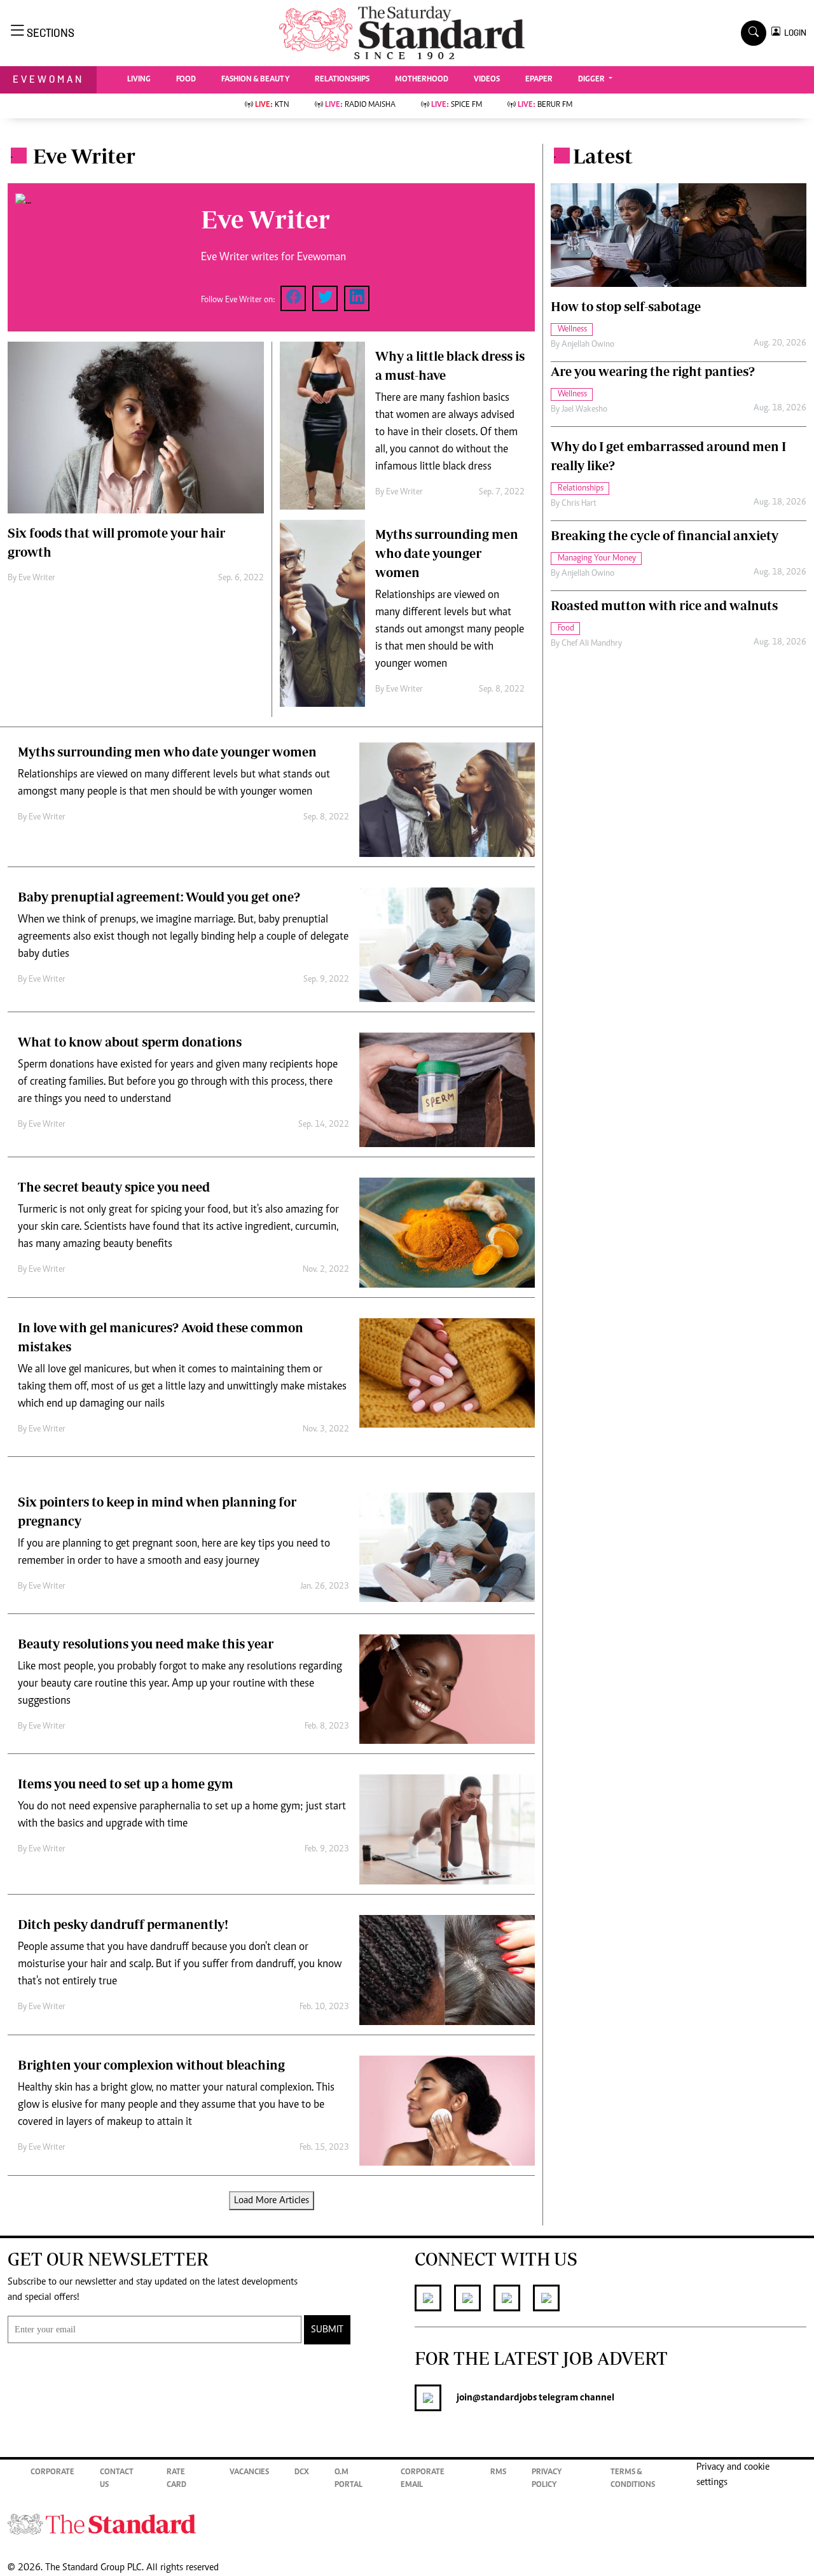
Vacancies (249, 2473)
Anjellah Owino (588, 345)
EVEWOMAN (48, 79)
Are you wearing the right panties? (653, 371)
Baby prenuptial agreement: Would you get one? (159, 897)
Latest (603, 156)
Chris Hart (579, 504)
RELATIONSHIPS (342, 80)
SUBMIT (327, 2330)
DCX (302, 2473)
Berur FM (545, 105)
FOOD (186, 80)
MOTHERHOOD (422, 80)
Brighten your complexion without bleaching (151, 2065)
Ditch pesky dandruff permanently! (123, 1924)
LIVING (139, 80)
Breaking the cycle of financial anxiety (665, 535)
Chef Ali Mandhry (592, 644)
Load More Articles (272, 2201)
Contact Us (117, 2479)
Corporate (52, 2473)
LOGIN (793, 33)
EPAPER (539, 80)
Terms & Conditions (633, 2479)
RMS (498, 2473)
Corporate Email (423, 2479)
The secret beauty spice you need (114, 1187)
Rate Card (176, 2479)
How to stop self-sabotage (626, 306)
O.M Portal (348, 2479)
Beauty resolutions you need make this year (146, 1644)
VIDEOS (487, 80)
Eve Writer (37, 578)
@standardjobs (505, 2398)
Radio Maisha (360, 105)
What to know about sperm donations (130, 1042)
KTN (272, 105)
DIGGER (592, 80)
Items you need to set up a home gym (126, 1784)
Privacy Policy (547, 2479)
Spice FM (457, 105)
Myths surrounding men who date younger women (447, 553)
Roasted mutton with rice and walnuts (664, 605)
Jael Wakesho (584, 410)
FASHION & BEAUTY (255, 80)
